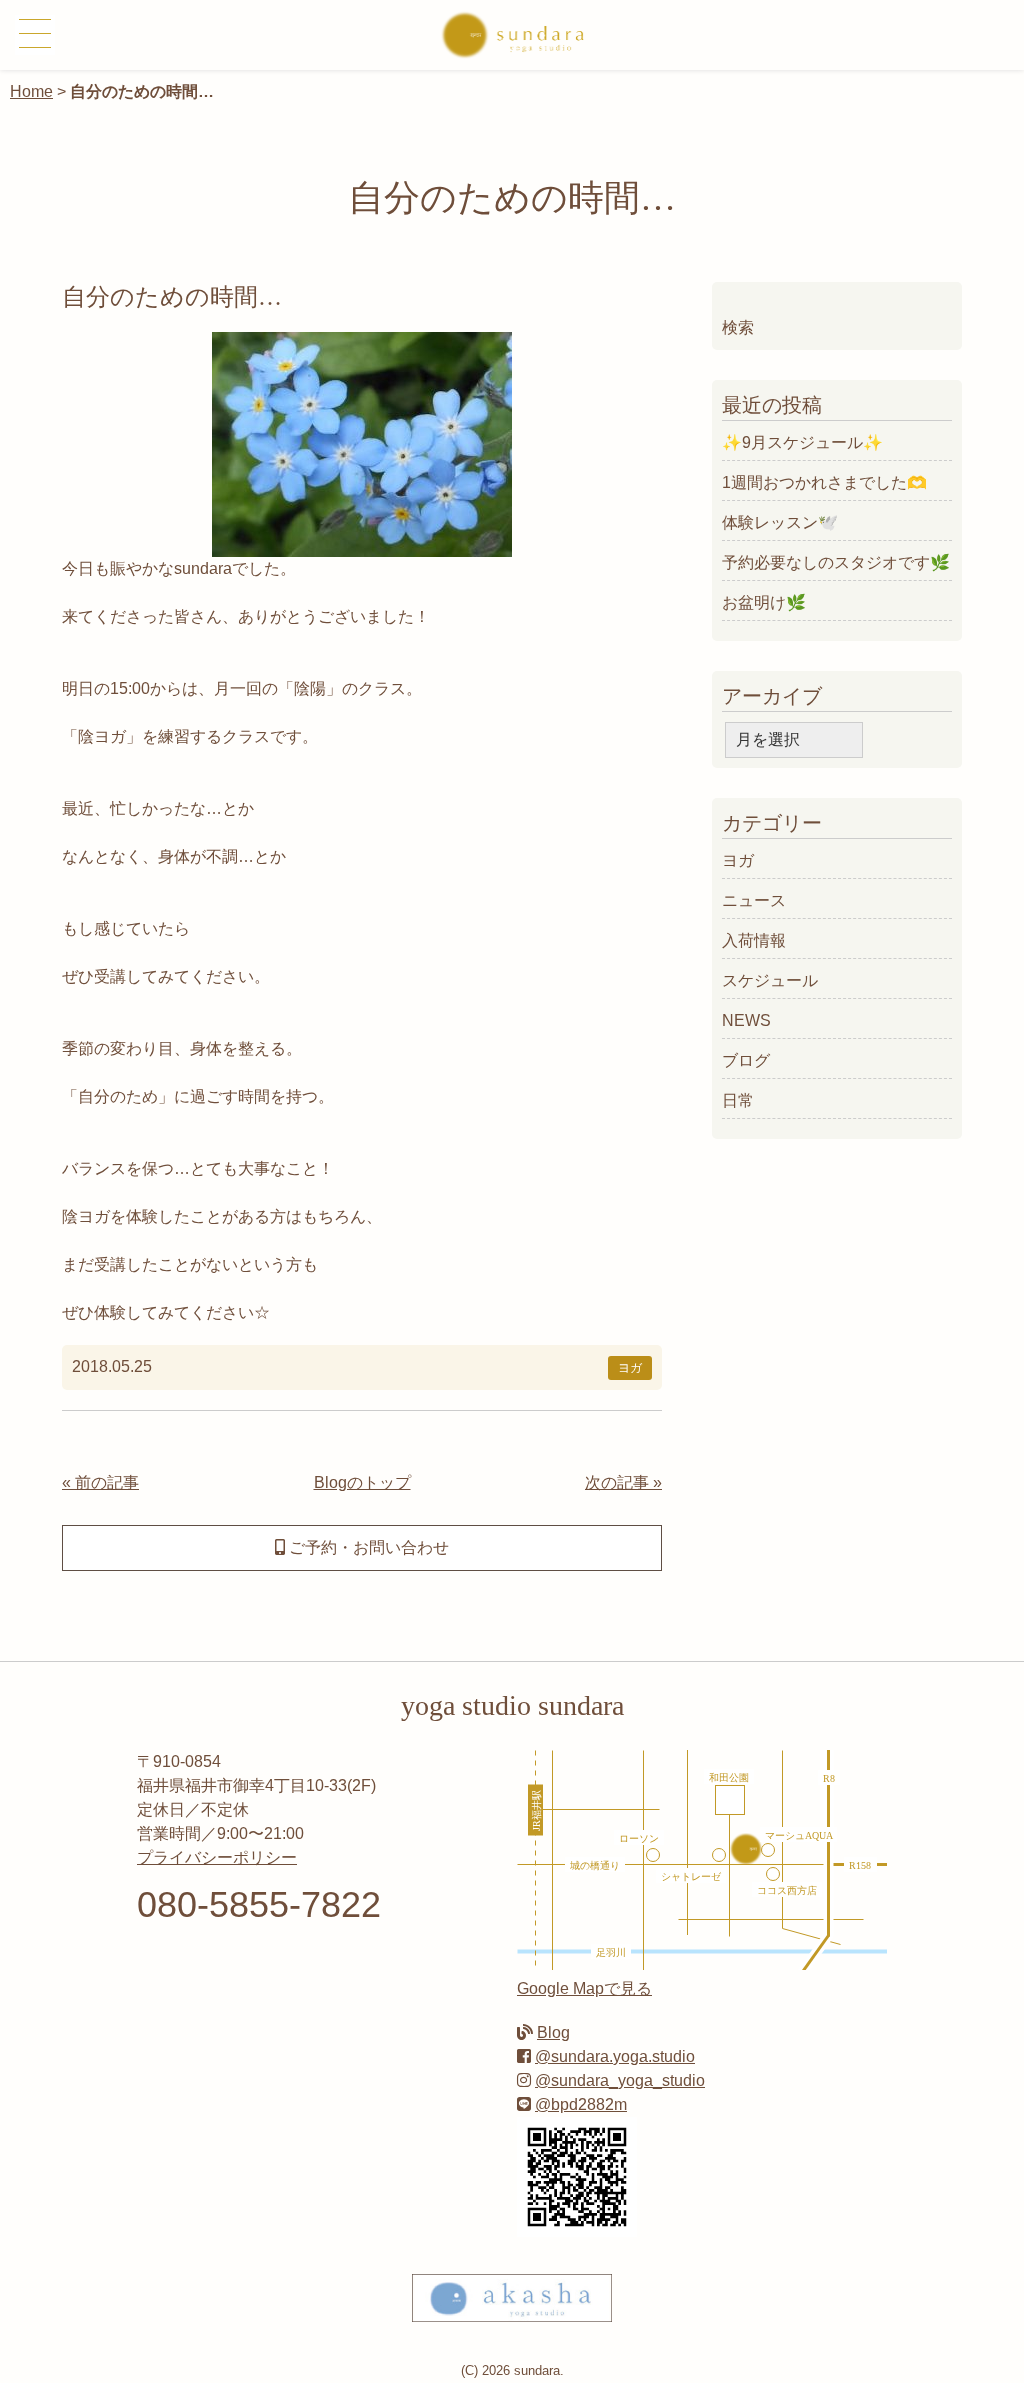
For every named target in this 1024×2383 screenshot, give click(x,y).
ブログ (746, 1060)
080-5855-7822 (259, 1904)
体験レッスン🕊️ (780, 522)
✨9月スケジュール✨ (802, 442)
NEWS (746, 1020)
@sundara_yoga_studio (620, 2080)
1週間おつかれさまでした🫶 (824, 482)
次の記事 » (623, 1482)
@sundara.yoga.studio (615, 2056)
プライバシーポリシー (217, 1857)
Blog (553, 2032)
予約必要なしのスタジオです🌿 (836, 562)
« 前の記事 (100, 1482)
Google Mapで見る (584, 1988)
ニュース (754, 900)
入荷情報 (754, 940)
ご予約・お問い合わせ (367, 1547)
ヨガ (630, 1368)
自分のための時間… (172, 297)
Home (31, 91)
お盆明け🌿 (764, 602)
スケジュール (770, 980)
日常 (738, 1100)
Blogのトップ (362, 1482)
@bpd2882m (581, 2104)
